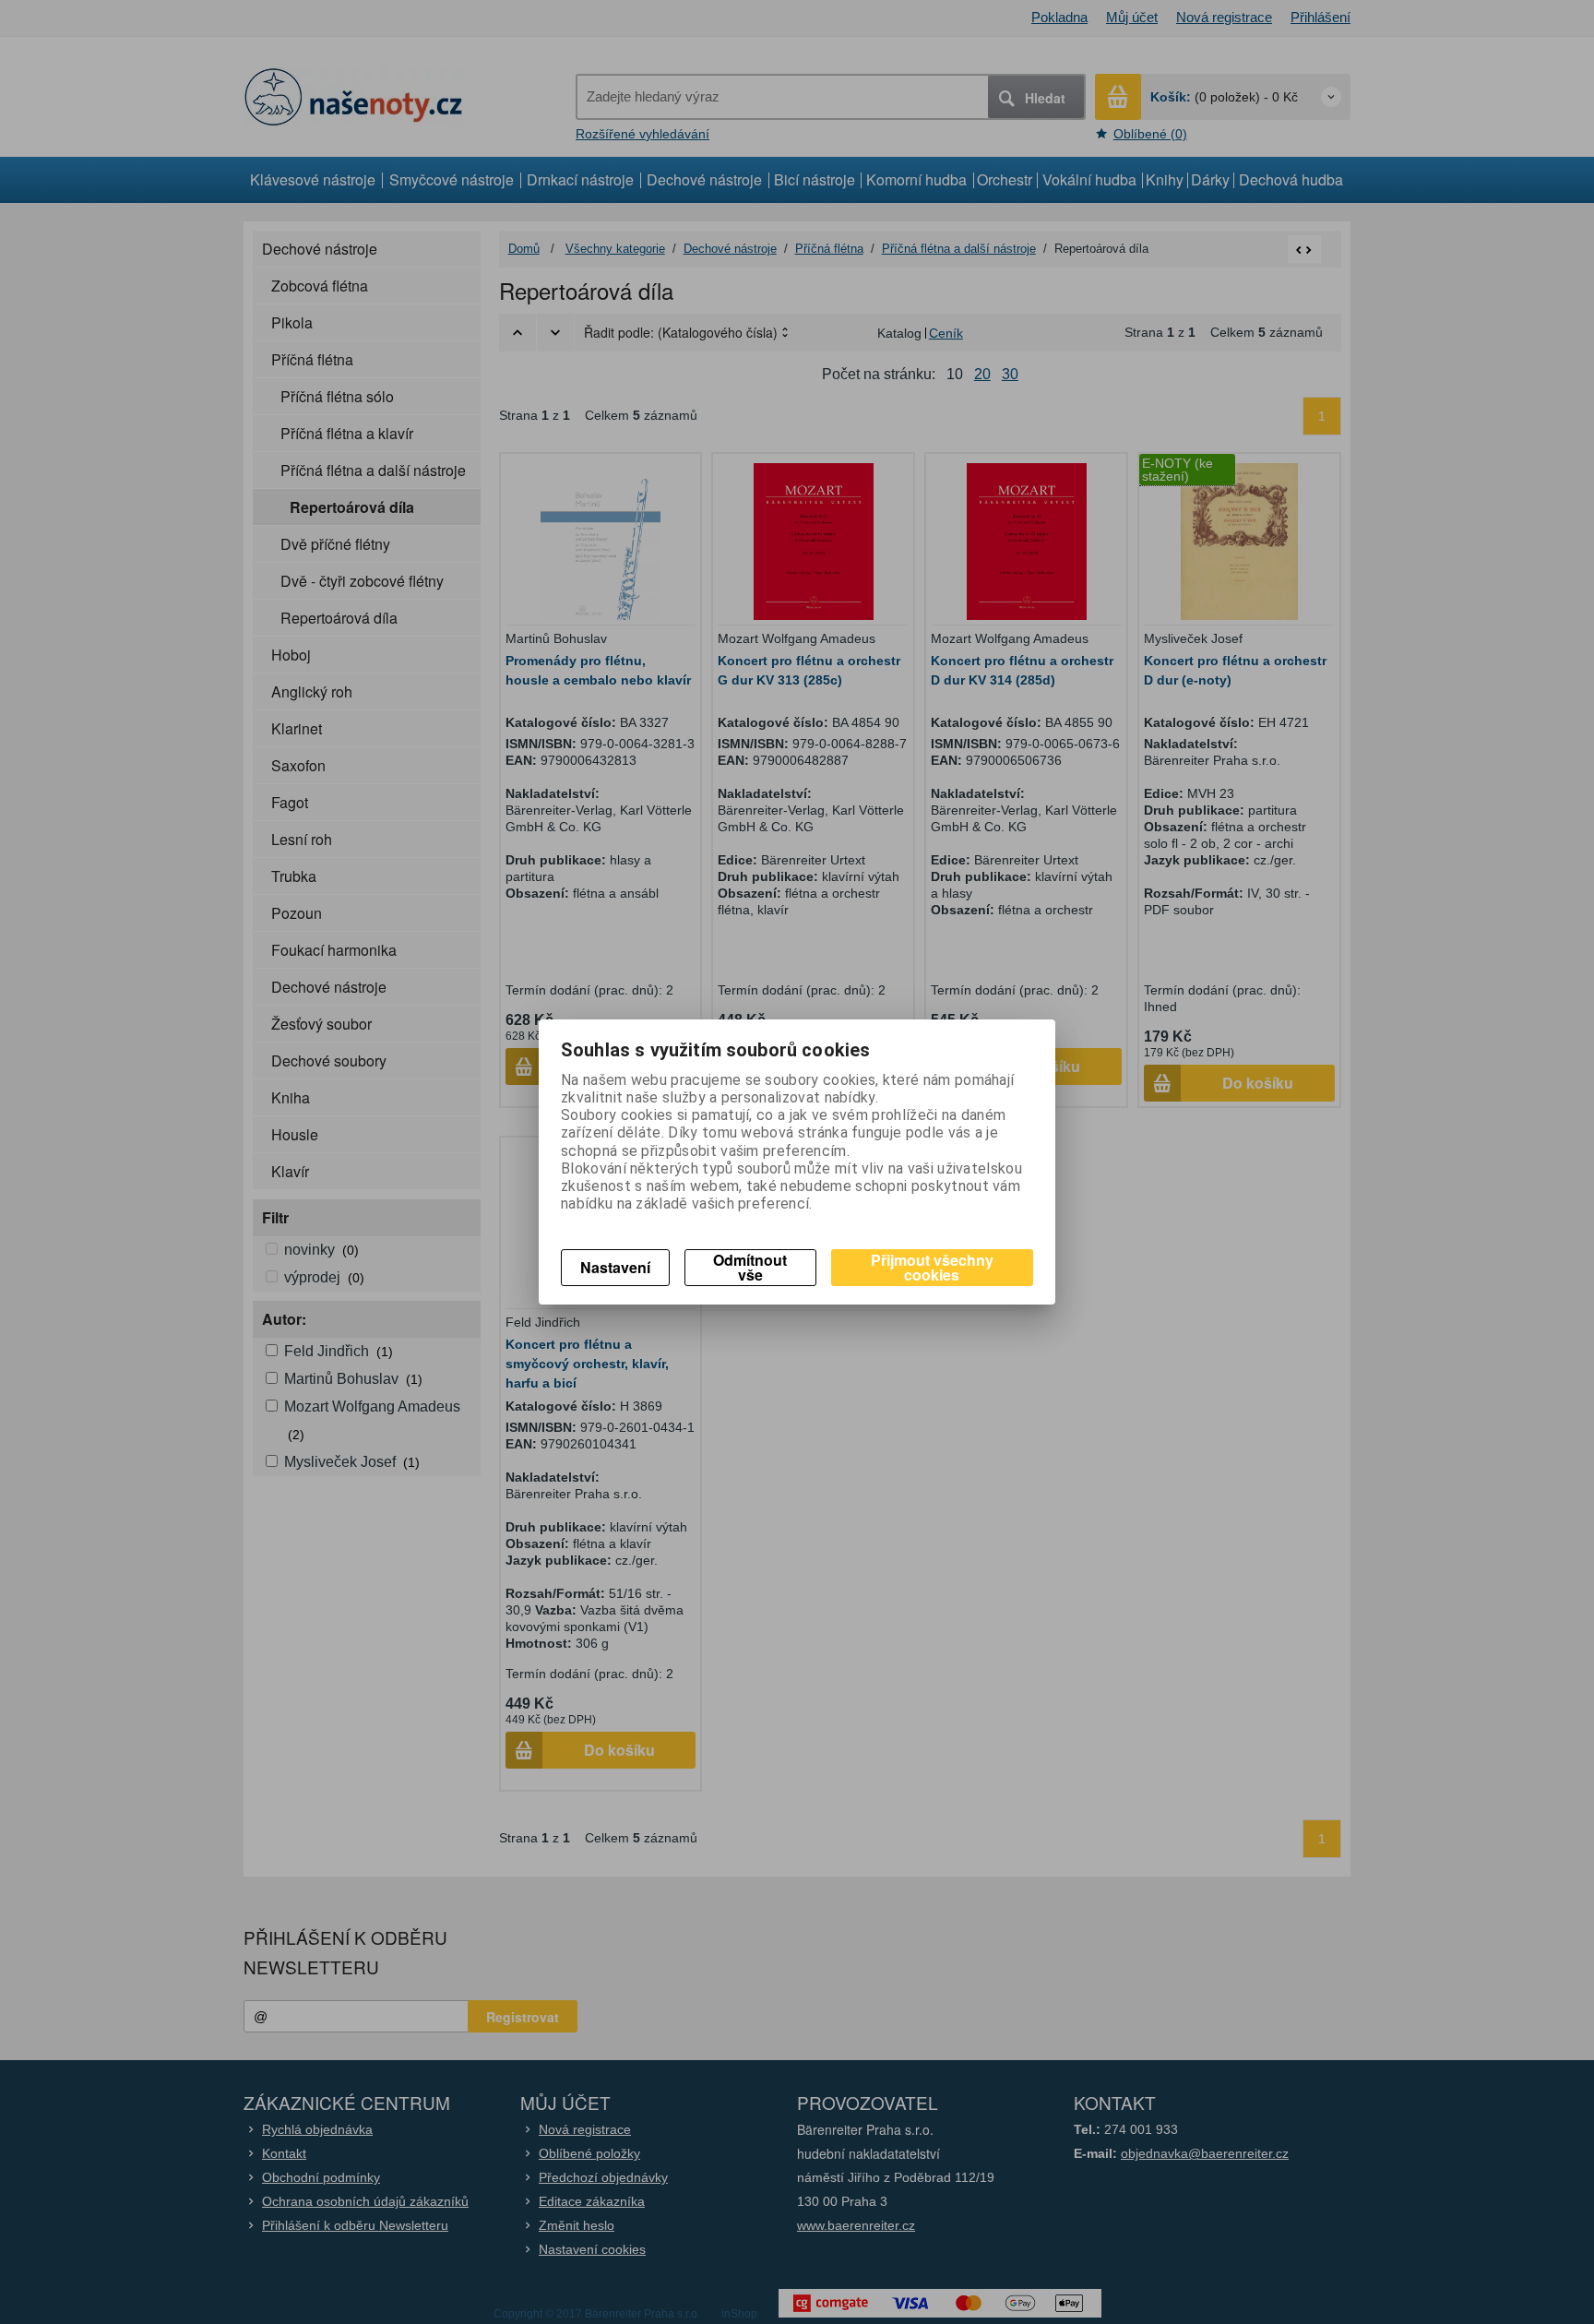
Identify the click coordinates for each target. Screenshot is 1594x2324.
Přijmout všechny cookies (932, 1267)
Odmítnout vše (750, 1267)
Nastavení (615, 1267)
